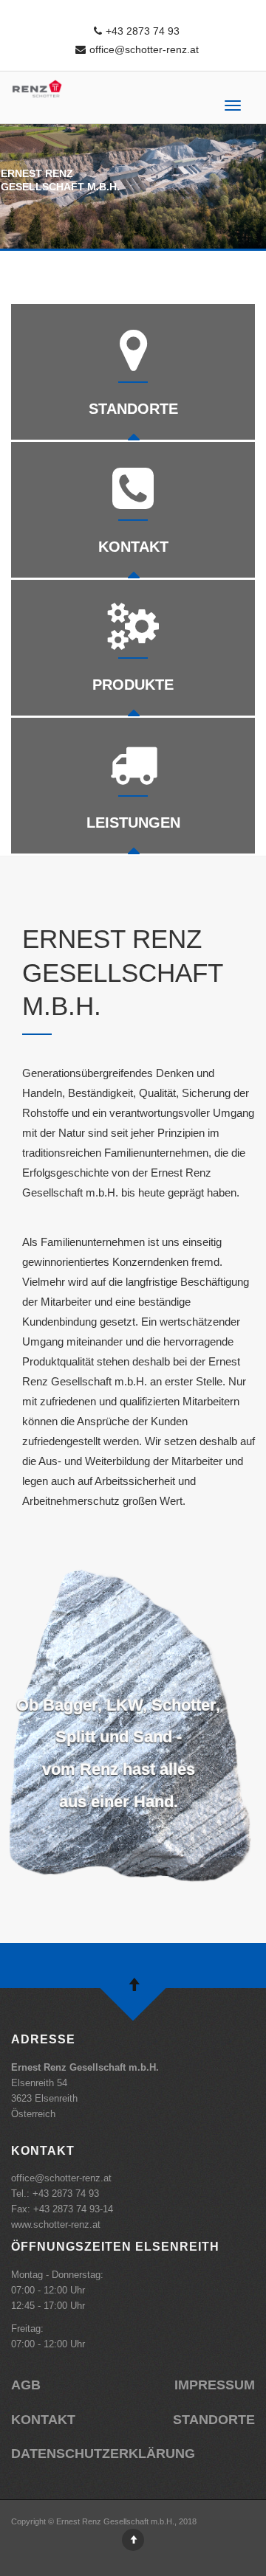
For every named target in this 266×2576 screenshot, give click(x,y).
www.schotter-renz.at (56, 2224)
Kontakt (43, 2420)
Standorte (214, 2420)
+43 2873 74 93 (143, 31)
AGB (26, 2385)
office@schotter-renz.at (144, 49)
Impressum (215, 2385)
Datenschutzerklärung (103, 2454)
